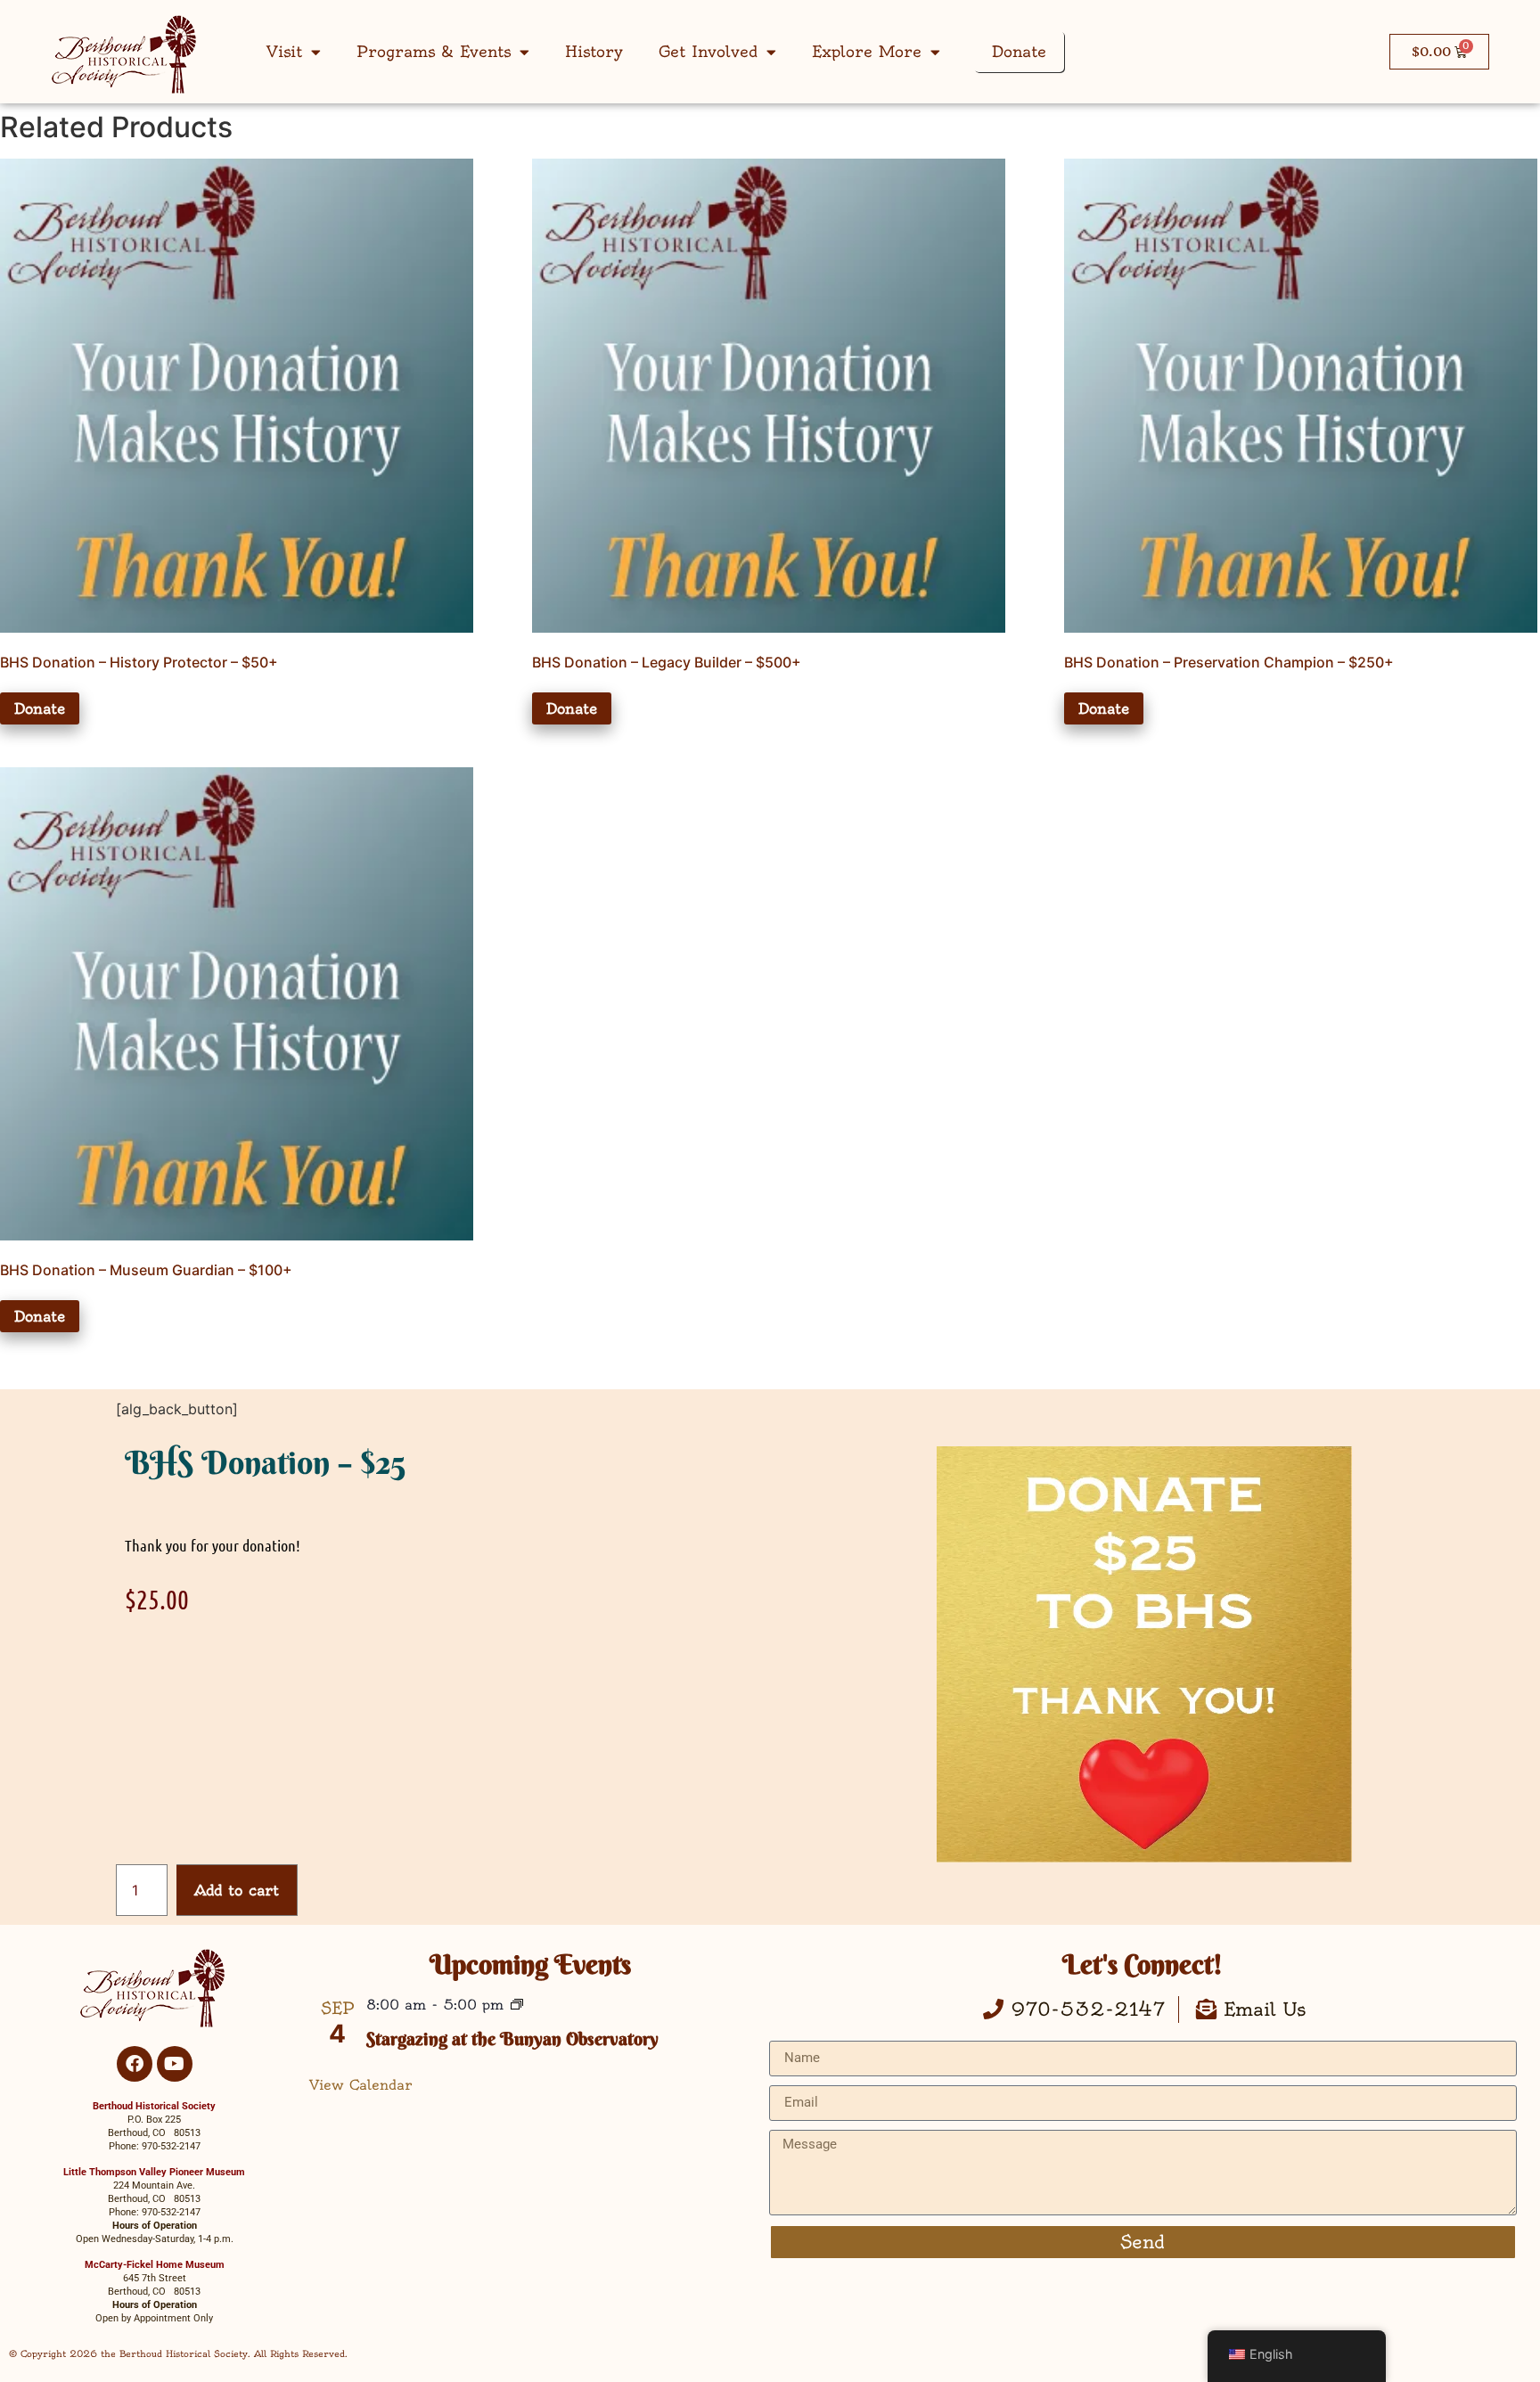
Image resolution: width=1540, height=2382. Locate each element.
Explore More (867, 51)
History (594, 51)
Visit (284, 51)
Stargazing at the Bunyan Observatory (512, 2038)
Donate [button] (40, 708)
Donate (1019, 51)
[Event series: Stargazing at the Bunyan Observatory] (517, 2006)
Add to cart (237, 1890)
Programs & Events (434, 51)
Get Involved (708, 51)
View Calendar (361, 2085)
